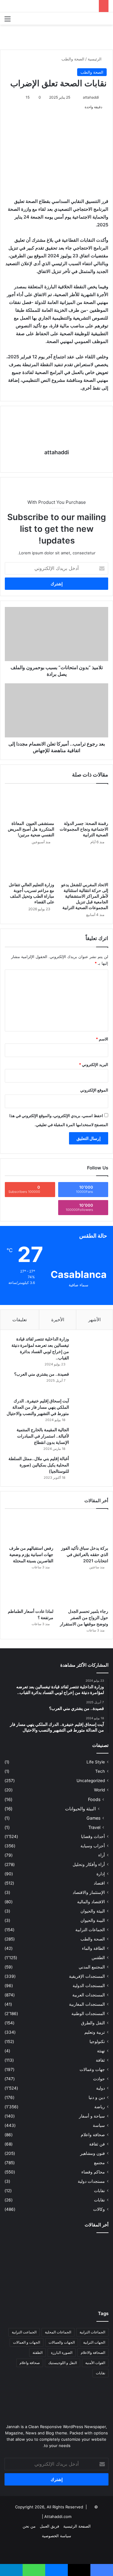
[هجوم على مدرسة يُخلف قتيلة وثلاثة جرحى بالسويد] (21, 2269)
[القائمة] (8, 21)
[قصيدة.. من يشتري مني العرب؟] (90, 1382)
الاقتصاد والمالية (91, 1902)
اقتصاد (99, 1883)
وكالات (99, 2209)
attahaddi (91, 97)
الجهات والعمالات (62, 2342)
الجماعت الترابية (24, 2332)
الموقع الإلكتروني (94, 1090)
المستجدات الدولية (89, 1986)
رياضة (100, 2107)
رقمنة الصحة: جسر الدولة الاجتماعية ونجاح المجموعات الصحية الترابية (84, 829)
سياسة (99, 2125)
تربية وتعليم (95, 2032)
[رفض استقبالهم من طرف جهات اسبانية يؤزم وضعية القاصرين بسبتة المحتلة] (29, 1528)
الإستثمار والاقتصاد (89, 1892)
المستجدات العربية (89, 1995)
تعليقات (20, 1320)
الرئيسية (95, 59)
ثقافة (100, 2060)
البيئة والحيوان (93, 1911)
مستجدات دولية (91, 2181)
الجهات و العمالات (27, 2342)
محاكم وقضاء (93, 2172)
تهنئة (101, 2051)
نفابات (99, 2191)
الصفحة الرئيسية (77, 2526)
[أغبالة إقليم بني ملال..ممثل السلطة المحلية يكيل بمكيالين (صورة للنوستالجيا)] (90, 1467)
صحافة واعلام (93, 2135)
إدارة (101, 1874)
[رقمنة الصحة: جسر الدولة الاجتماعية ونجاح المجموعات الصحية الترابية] (84, 804)
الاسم (102, 1039)
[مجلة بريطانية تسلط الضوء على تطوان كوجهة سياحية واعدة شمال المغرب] (57, 2290)
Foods (94, 1799)
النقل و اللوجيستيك (63, 2363)
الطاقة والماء (93, 1948)
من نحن (29, 2526)
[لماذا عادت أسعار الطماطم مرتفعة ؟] (29, 1592)
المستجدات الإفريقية (87, 1976)
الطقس (98, 1958)
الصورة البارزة (62, 2352)
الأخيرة (58, 1320)
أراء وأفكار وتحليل (89, 1864)
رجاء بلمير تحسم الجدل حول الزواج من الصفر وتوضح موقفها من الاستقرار (84, 1617)
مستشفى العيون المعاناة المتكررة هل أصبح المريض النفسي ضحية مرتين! (31, 829)
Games (93, 1818)
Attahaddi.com (58, 2516)
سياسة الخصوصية (56, 2536)
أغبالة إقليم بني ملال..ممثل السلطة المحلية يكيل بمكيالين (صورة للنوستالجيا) (39, 1465)
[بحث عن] (105, 21)
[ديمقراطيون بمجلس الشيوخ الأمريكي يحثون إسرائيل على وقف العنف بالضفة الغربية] (92, 2290)
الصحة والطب (73, 59)
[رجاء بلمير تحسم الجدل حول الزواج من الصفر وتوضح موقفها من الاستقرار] (84, 1592)
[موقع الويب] (57, 463)
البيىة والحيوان (93, 1920)
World (99, 1790)
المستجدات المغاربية (87, 2004)
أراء (102, 1855)
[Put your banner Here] (56, 37)
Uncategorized (91, 1781)
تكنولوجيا (97, 2042)
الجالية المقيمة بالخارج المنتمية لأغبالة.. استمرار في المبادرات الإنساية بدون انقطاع (43, 1436)
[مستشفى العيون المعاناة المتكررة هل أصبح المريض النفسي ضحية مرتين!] (30, 804)
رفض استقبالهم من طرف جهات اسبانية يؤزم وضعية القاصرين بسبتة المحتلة (31, 1554)
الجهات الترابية (94, 2342)
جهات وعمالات (92, 2069)
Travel (94, 1827)
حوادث (99, 2079)
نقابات (99, 2200)
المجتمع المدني (92, 1967)
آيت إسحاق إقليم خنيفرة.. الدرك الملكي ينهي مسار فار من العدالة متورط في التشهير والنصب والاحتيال (38, 1407)
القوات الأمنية (95, 2363)
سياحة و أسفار (92, 2116)
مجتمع (99, 2163)
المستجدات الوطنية (88, 2014)
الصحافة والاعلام (93, 2352)
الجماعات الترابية (90, 1930)
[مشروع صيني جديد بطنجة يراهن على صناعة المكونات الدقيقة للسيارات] (21, 2290)
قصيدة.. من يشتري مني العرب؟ (42, 1374)
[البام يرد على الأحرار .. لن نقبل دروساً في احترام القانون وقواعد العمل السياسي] (92, 2248)
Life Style (96, 1762)
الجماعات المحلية (58, 2332)
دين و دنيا (97, 2097)
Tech (100, 1771)
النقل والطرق (93, 2023)
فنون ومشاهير (93, 2153)
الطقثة (38, 2352)
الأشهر (94, 1320)
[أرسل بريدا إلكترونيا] (80, 97)
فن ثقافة (97, 2144)
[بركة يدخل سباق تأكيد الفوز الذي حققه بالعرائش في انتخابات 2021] (84, 1528)
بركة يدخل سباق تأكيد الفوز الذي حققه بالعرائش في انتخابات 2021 (85, 1554)
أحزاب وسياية (93, 1846)
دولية (100, 2088)
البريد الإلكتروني (94, 1064)
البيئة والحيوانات (80, 1809)
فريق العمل (49, 2526)
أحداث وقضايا (93, 1836)
